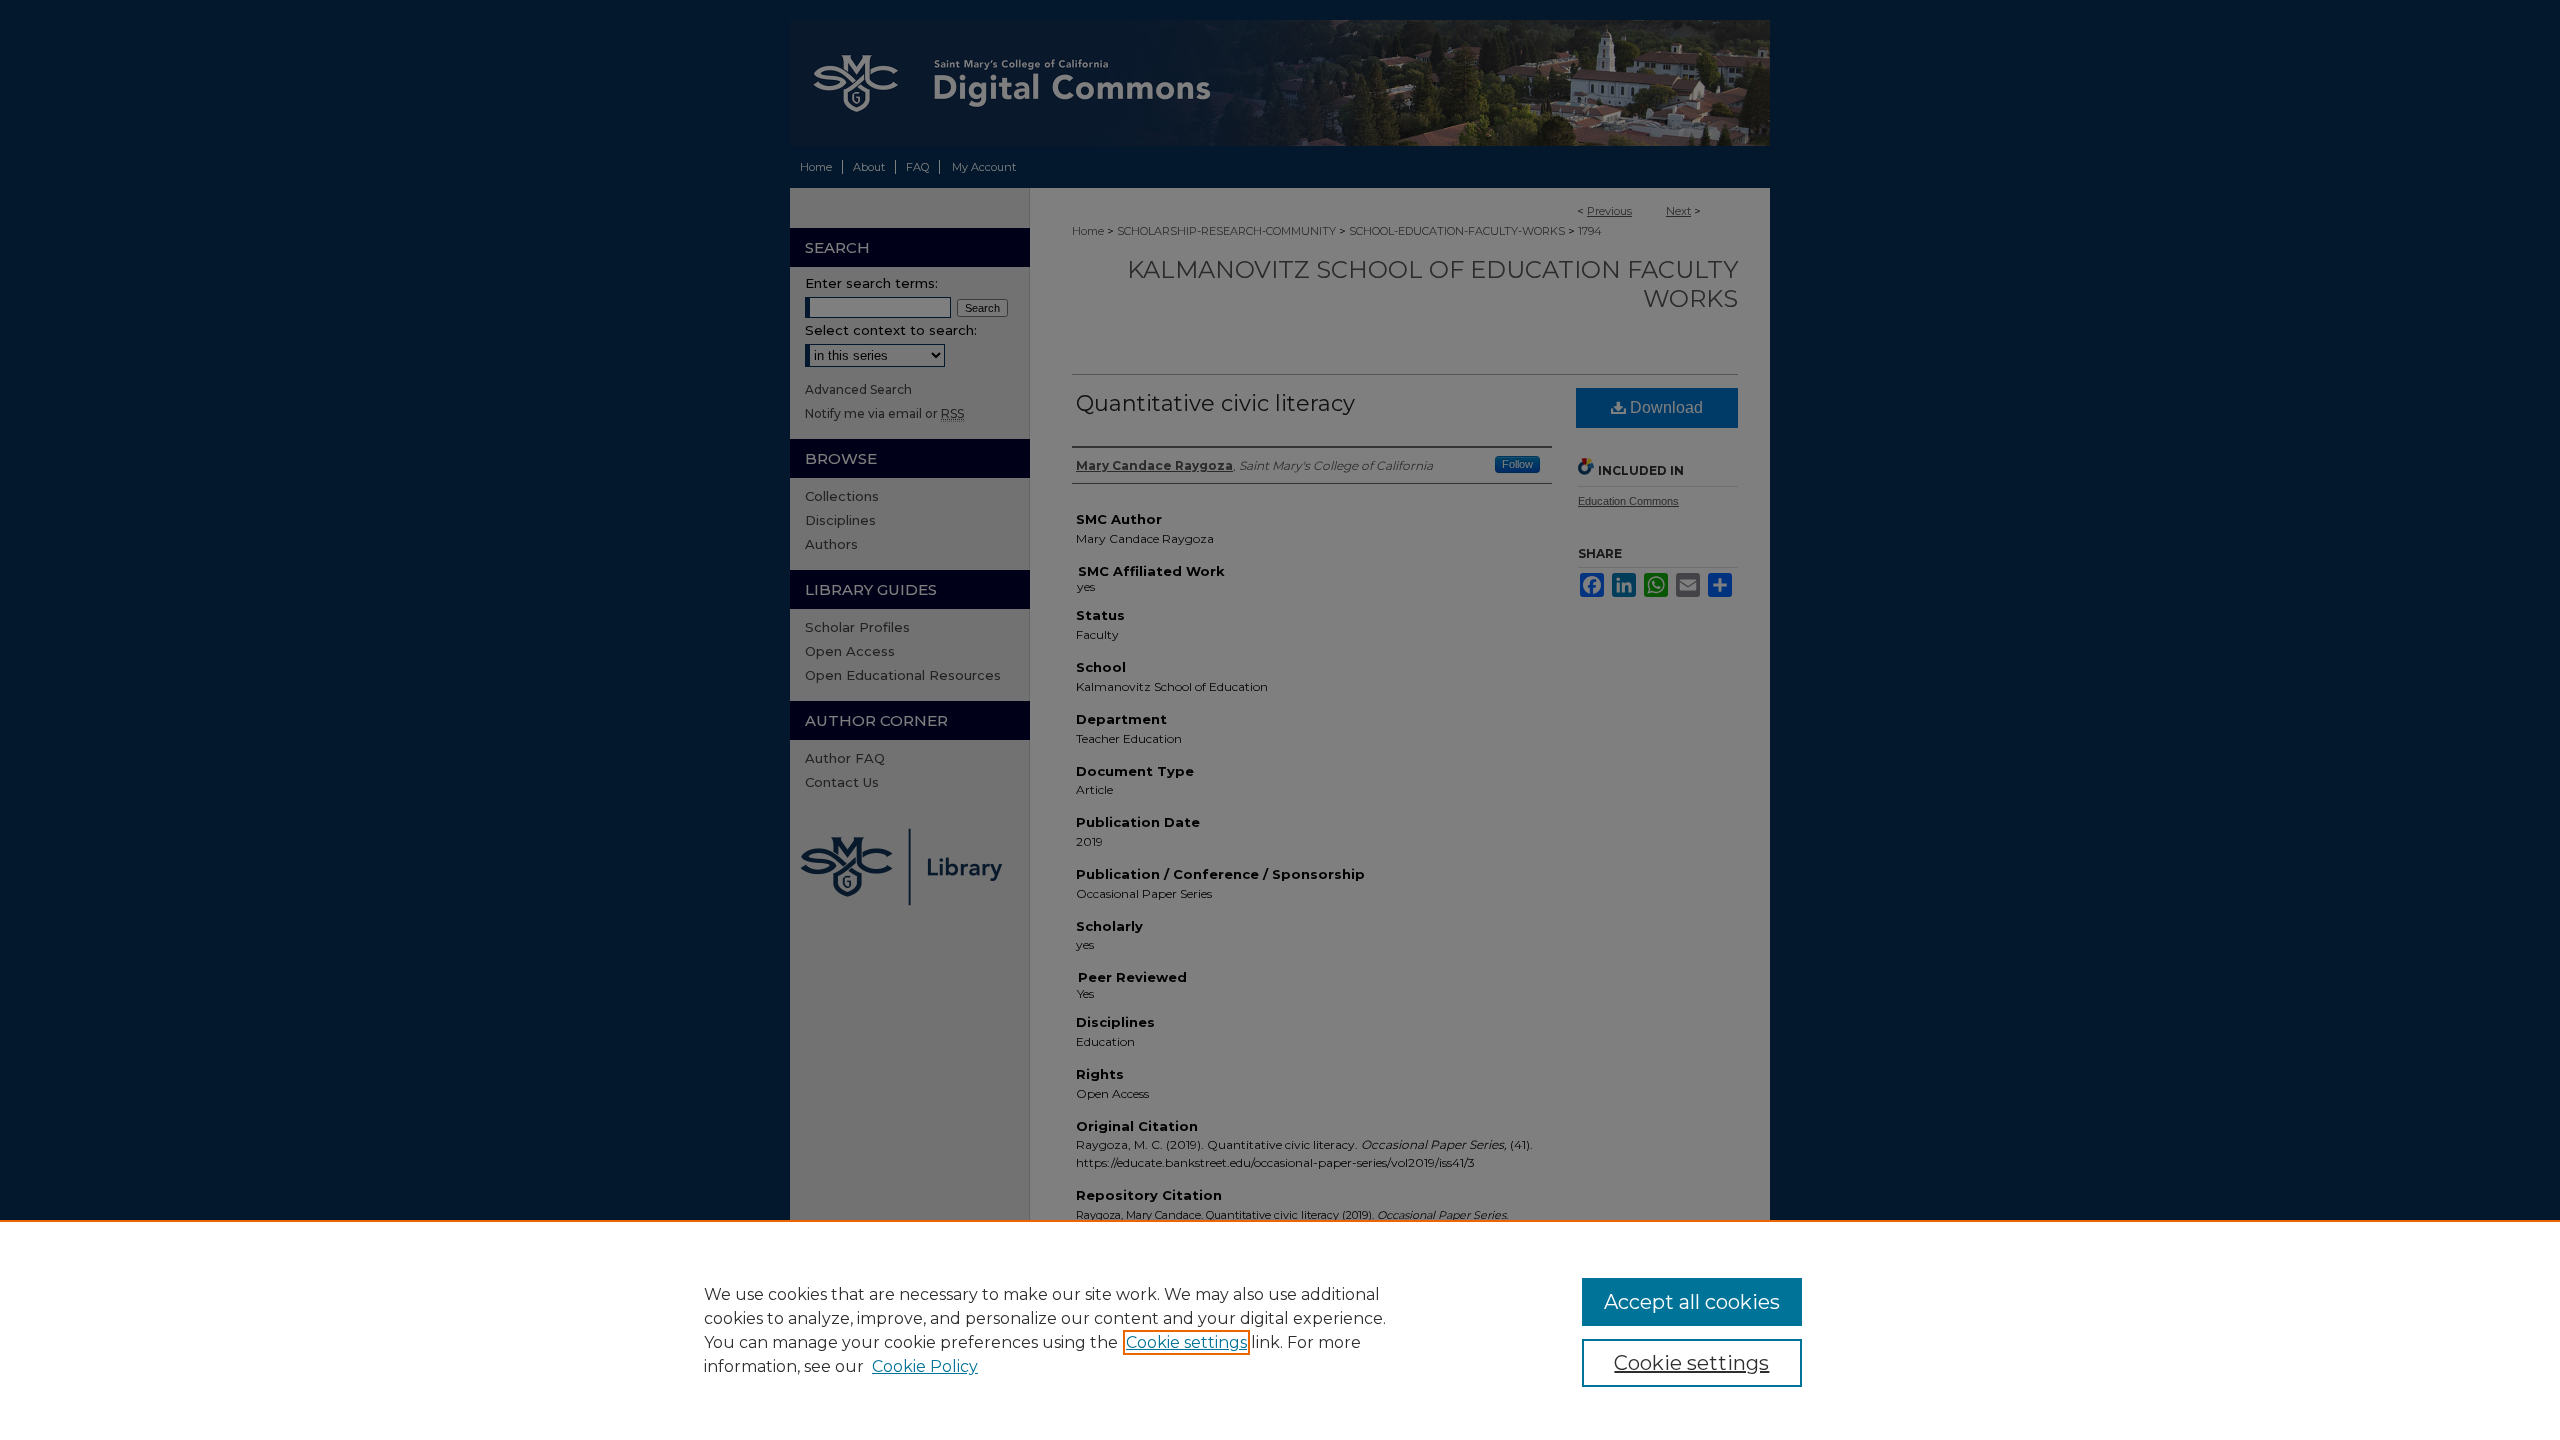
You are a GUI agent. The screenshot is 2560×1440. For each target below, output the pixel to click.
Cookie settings (1186, 1342)
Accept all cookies (1692, 1302)
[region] (1280, 1330)
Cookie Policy (925, 1366)
